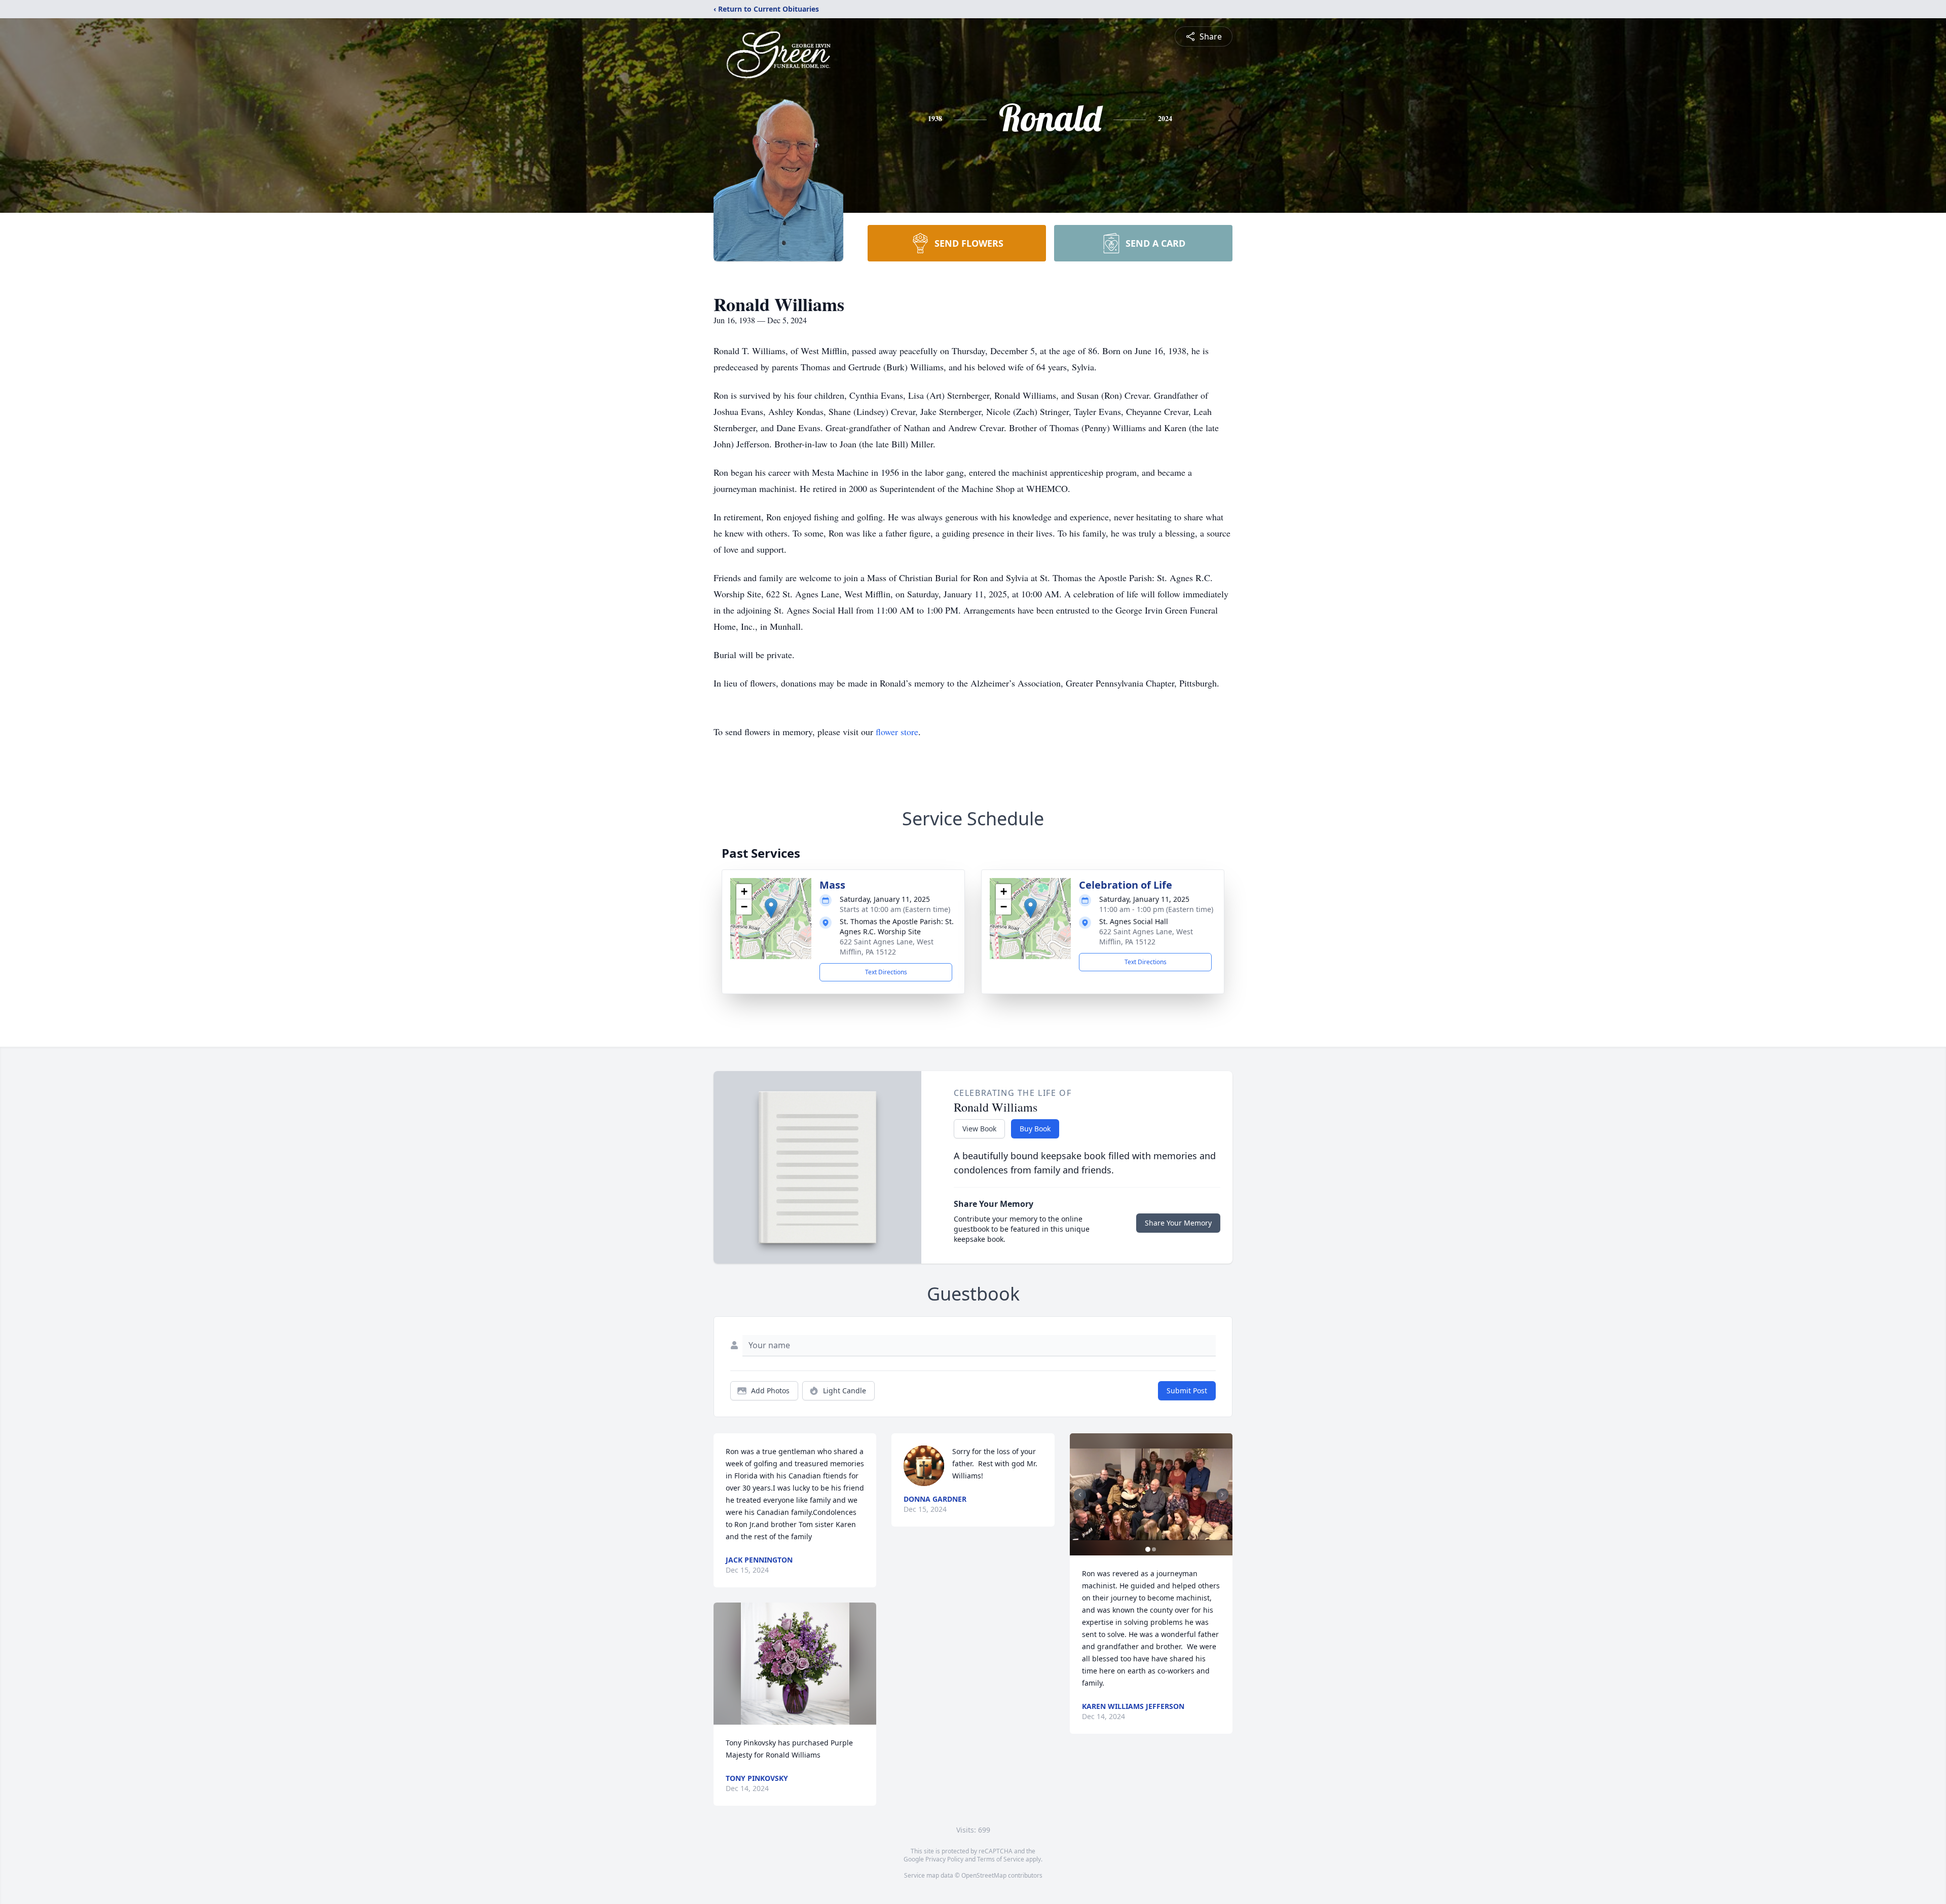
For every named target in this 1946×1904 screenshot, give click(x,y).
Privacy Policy (944, 1859)
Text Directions (886, 972)
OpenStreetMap (984, 1875)
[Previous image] (1080, 1495)
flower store (897, 732)
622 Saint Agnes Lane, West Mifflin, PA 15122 (887, 947)
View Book (979, 1129)
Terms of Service (1001, 1859)
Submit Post (1187, 1391)
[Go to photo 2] (1154, 1549)
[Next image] (1222, 1495)
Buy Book (1035, 1129)
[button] (771, 908)
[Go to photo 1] (1148, 1549)
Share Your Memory (1178, 1223)
